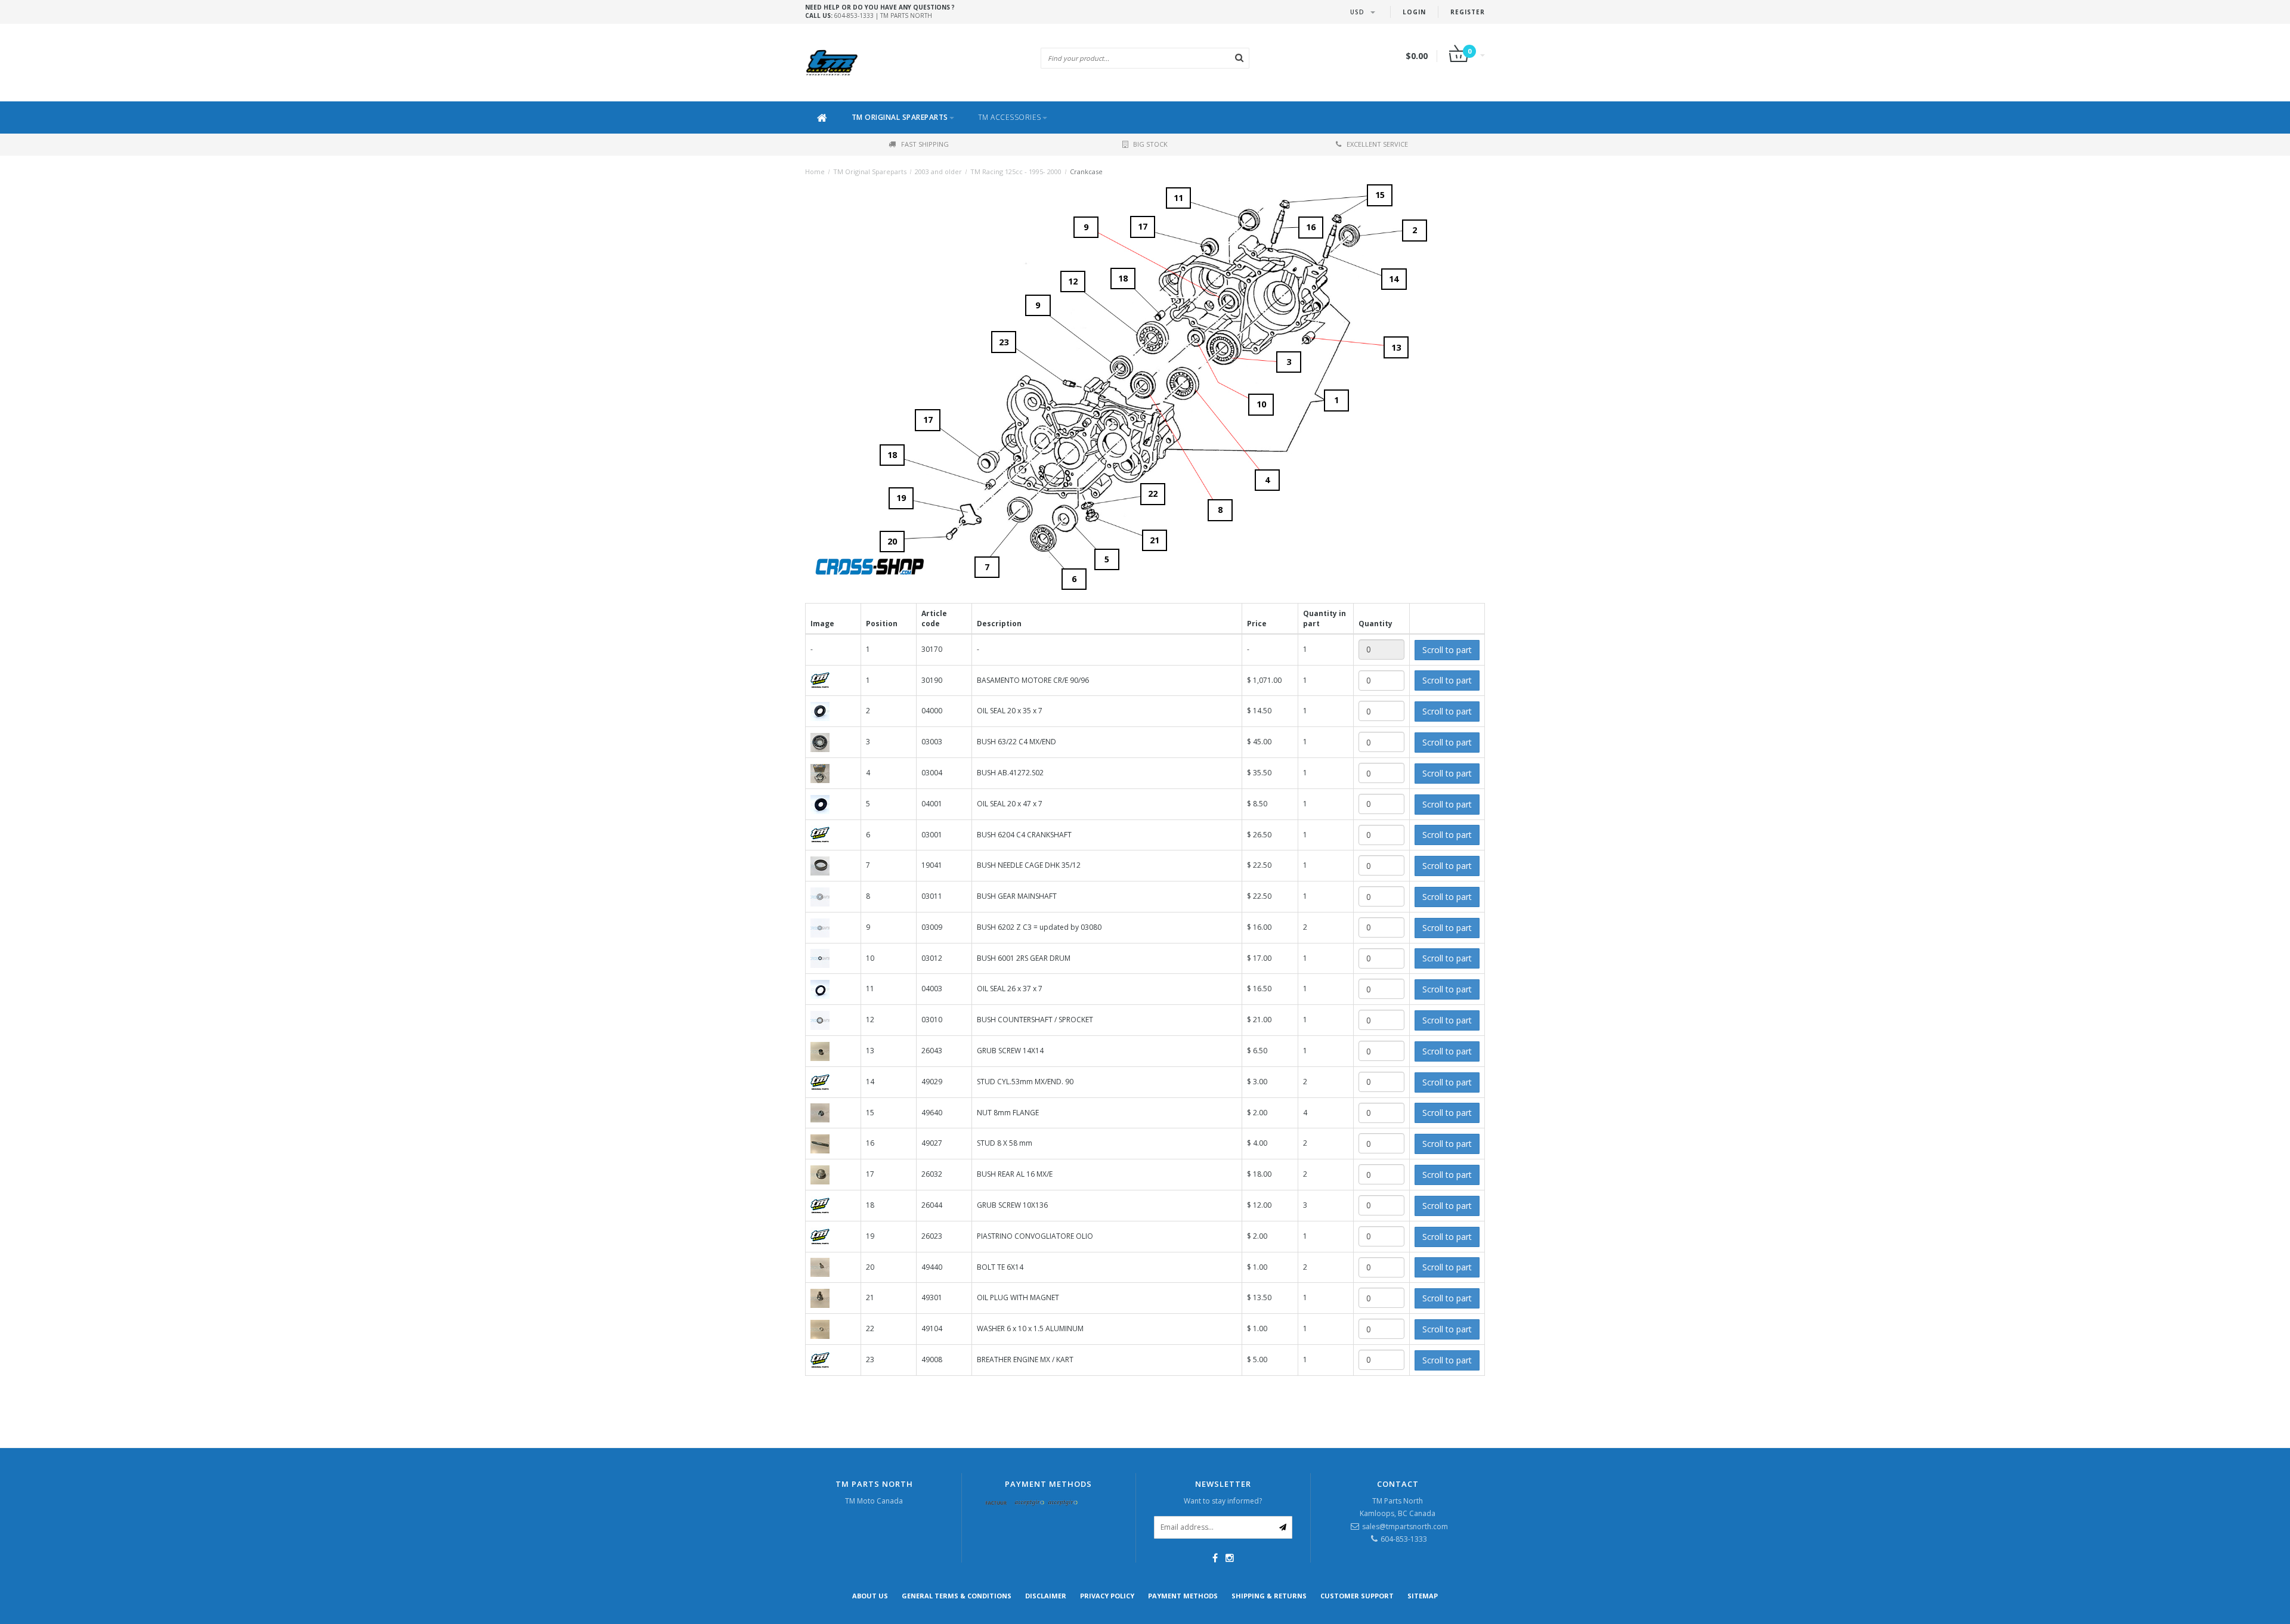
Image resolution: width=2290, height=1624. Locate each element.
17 (928, 420)
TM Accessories (1010, 117)
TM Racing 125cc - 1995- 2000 (1016, 171)
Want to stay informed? (1223, 1501)
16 (1311, 227)
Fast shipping (925, 144)
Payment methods (1183, 1596)
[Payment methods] (997, 1504)
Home (815, 171)
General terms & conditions (957, 1596)
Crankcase (1086, 171)
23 (1004, 342)
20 (892, 541)
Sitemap (1423, 1596)
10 (1261, 404)
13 (1396, 347)
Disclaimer (1046, 1596)
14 (1394, 279)
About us (870, 1596)
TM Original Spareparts (900, 117)
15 (1380, 195)
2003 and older (938, 171)
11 (1178, 198)
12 (1073, 281)
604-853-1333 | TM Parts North (880, 11)
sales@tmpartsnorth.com (1405, 1526)
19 (901, 498)
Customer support (1357, 1596)
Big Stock (1150, 144)
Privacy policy (1107, 1596)
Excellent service (1377, 144)
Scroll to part (1447, 650)
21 (1155, 540)
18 (892, 455)
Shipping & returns (1269, 1596)
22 (1153, 494)
